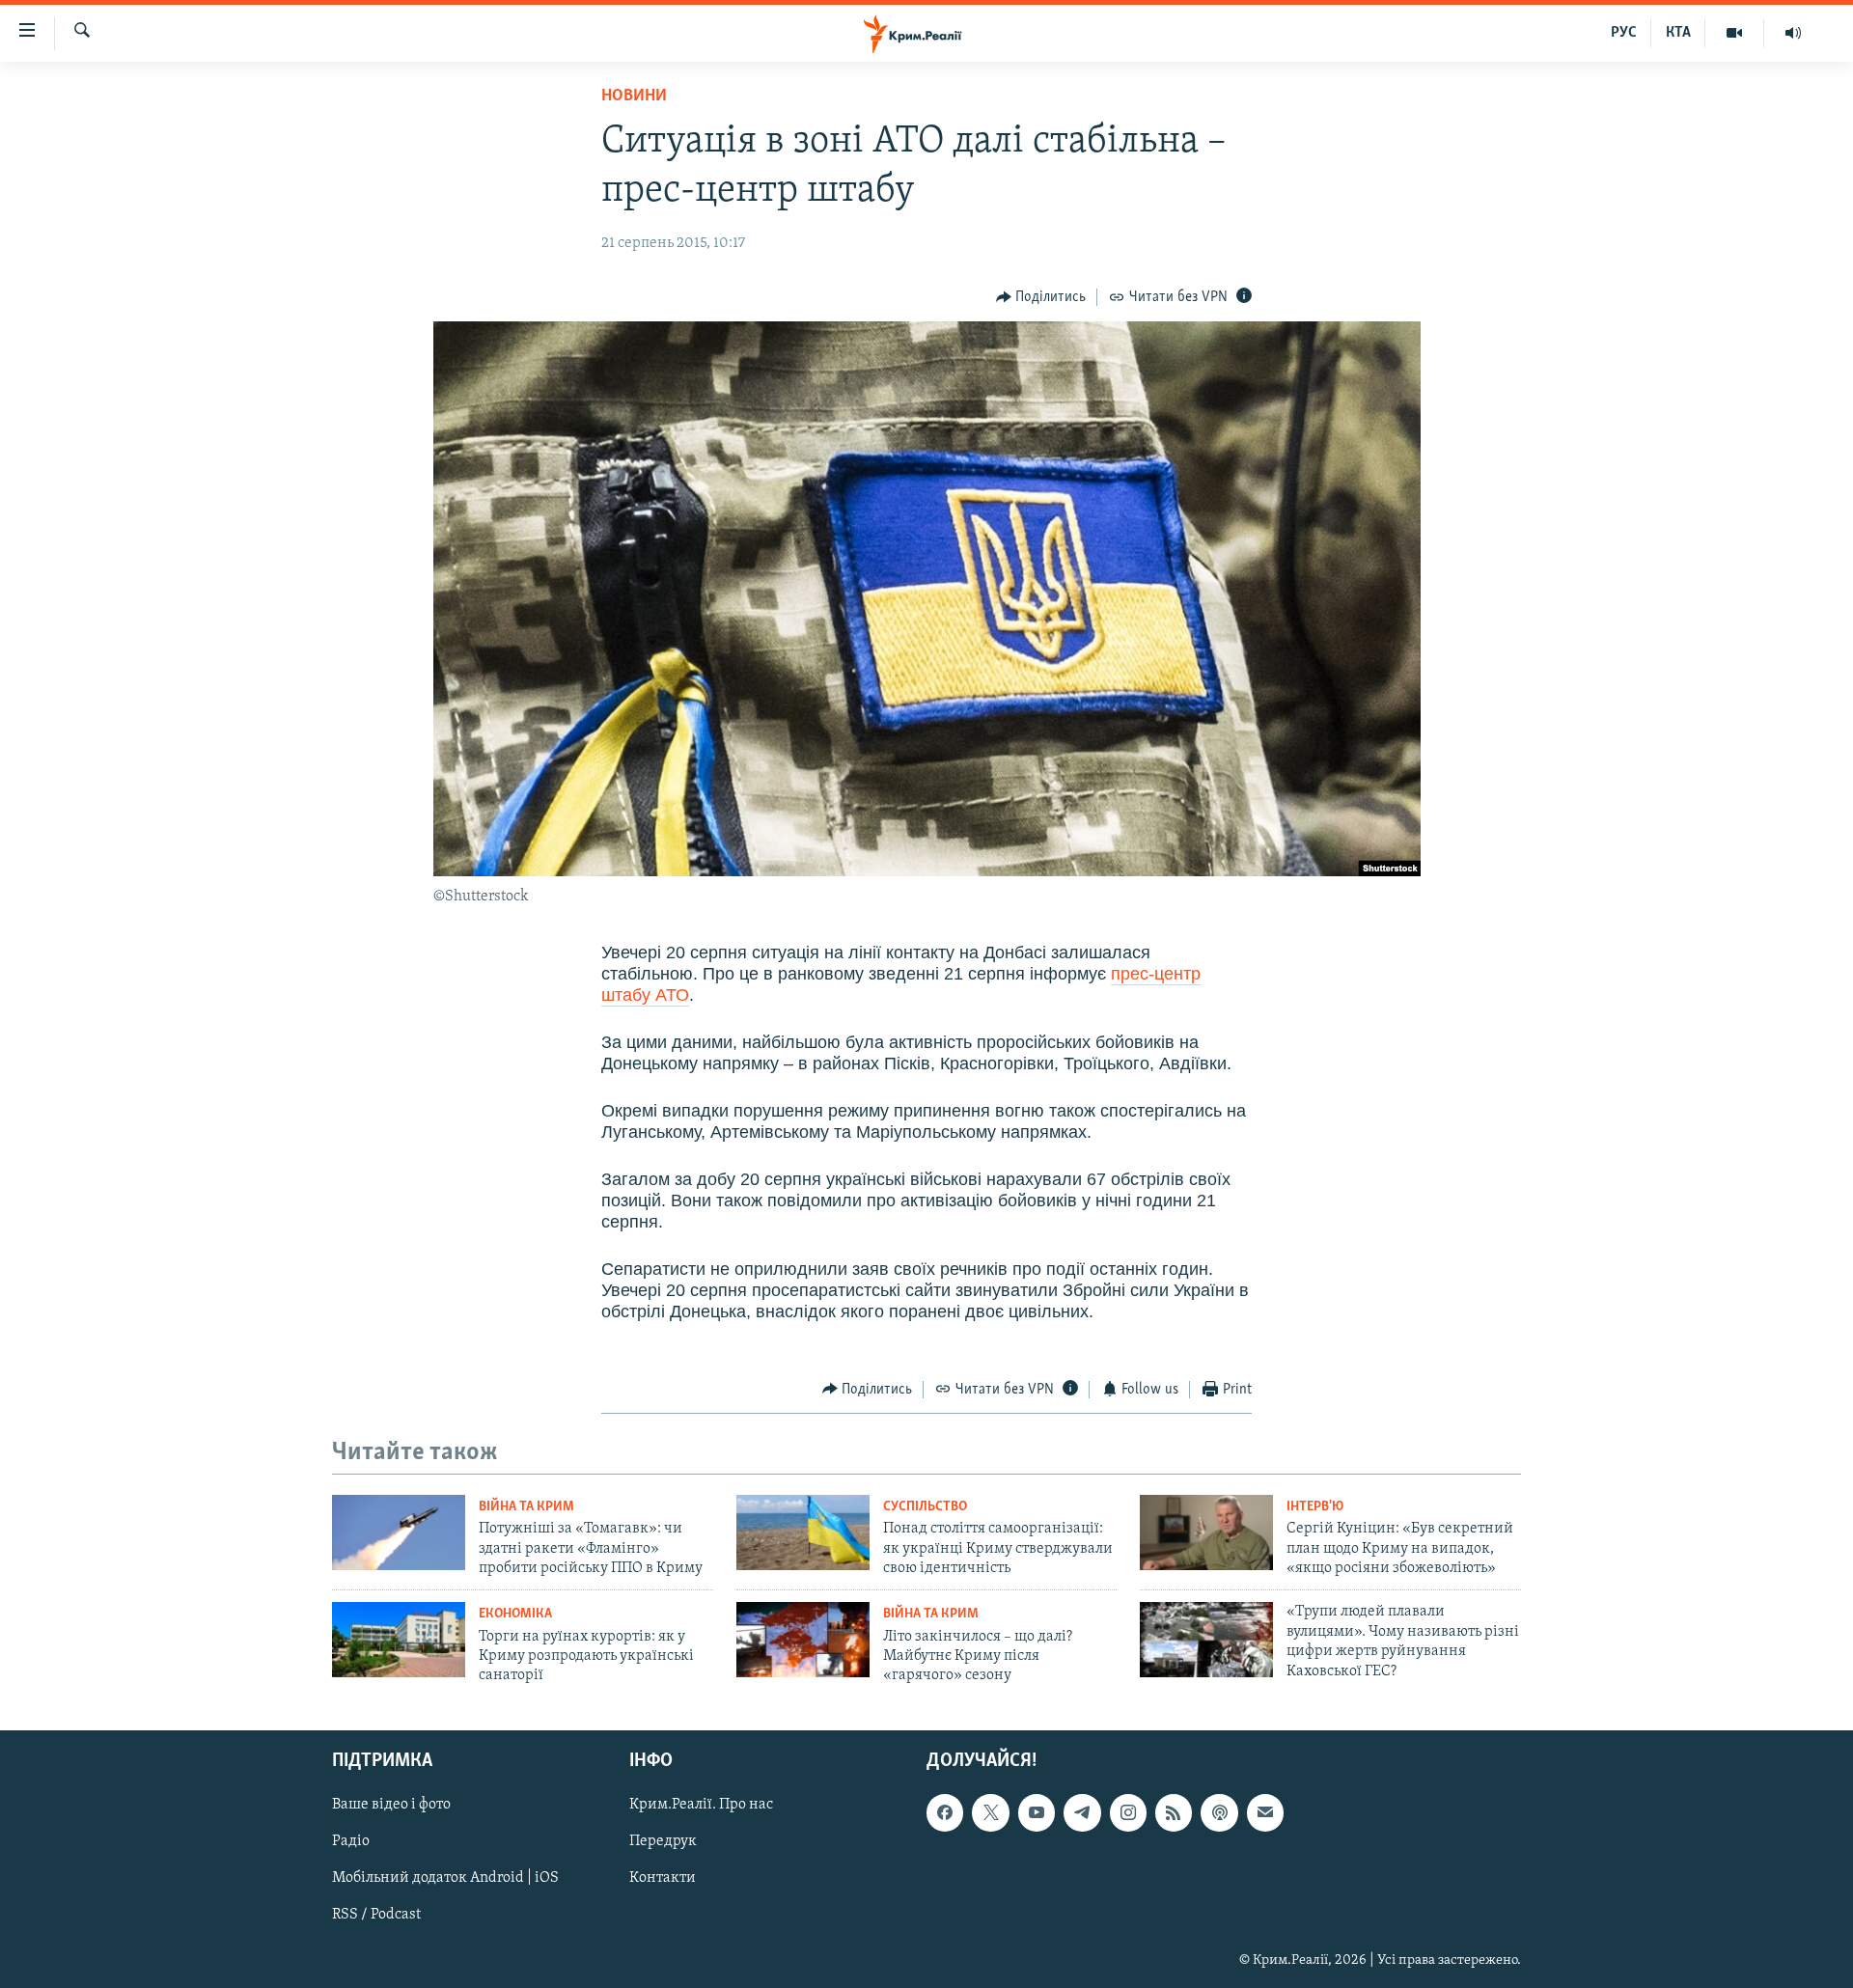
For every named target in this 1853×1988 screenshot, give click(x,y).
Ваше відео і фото (391, 1805)
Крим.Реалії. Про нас (701, 1805)
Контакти (663, 1878)
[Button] (1041, 297)
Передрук (663, 1841)
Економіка (515, 1614)
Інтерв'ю (1315, 1507)
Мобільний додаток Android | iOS (445, 1878)
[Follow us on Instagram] (1128, 1812)
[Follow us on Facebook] (945, 1812)
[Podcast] (1219, 1812)
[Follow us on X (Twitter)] (990, 1812)
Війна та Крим (526, 1507)
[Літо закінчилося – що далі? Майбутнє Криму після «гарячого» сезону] (803, 1640)
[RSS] (1174, 1812)
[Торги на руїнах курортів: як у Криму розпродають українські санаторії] (399, 1640)
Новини (634, 97)
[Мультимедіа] (1735, 33)
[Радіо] (1793, 33)
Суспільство (925, 1507)
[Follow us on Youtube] (1037, 1812)
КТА (1678, 33)
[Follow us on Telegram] (1082, 1812)
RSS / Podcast (376, 1915)
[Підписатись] (1265, 1812)
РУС (1624, 33)
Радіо (351, 1841)
